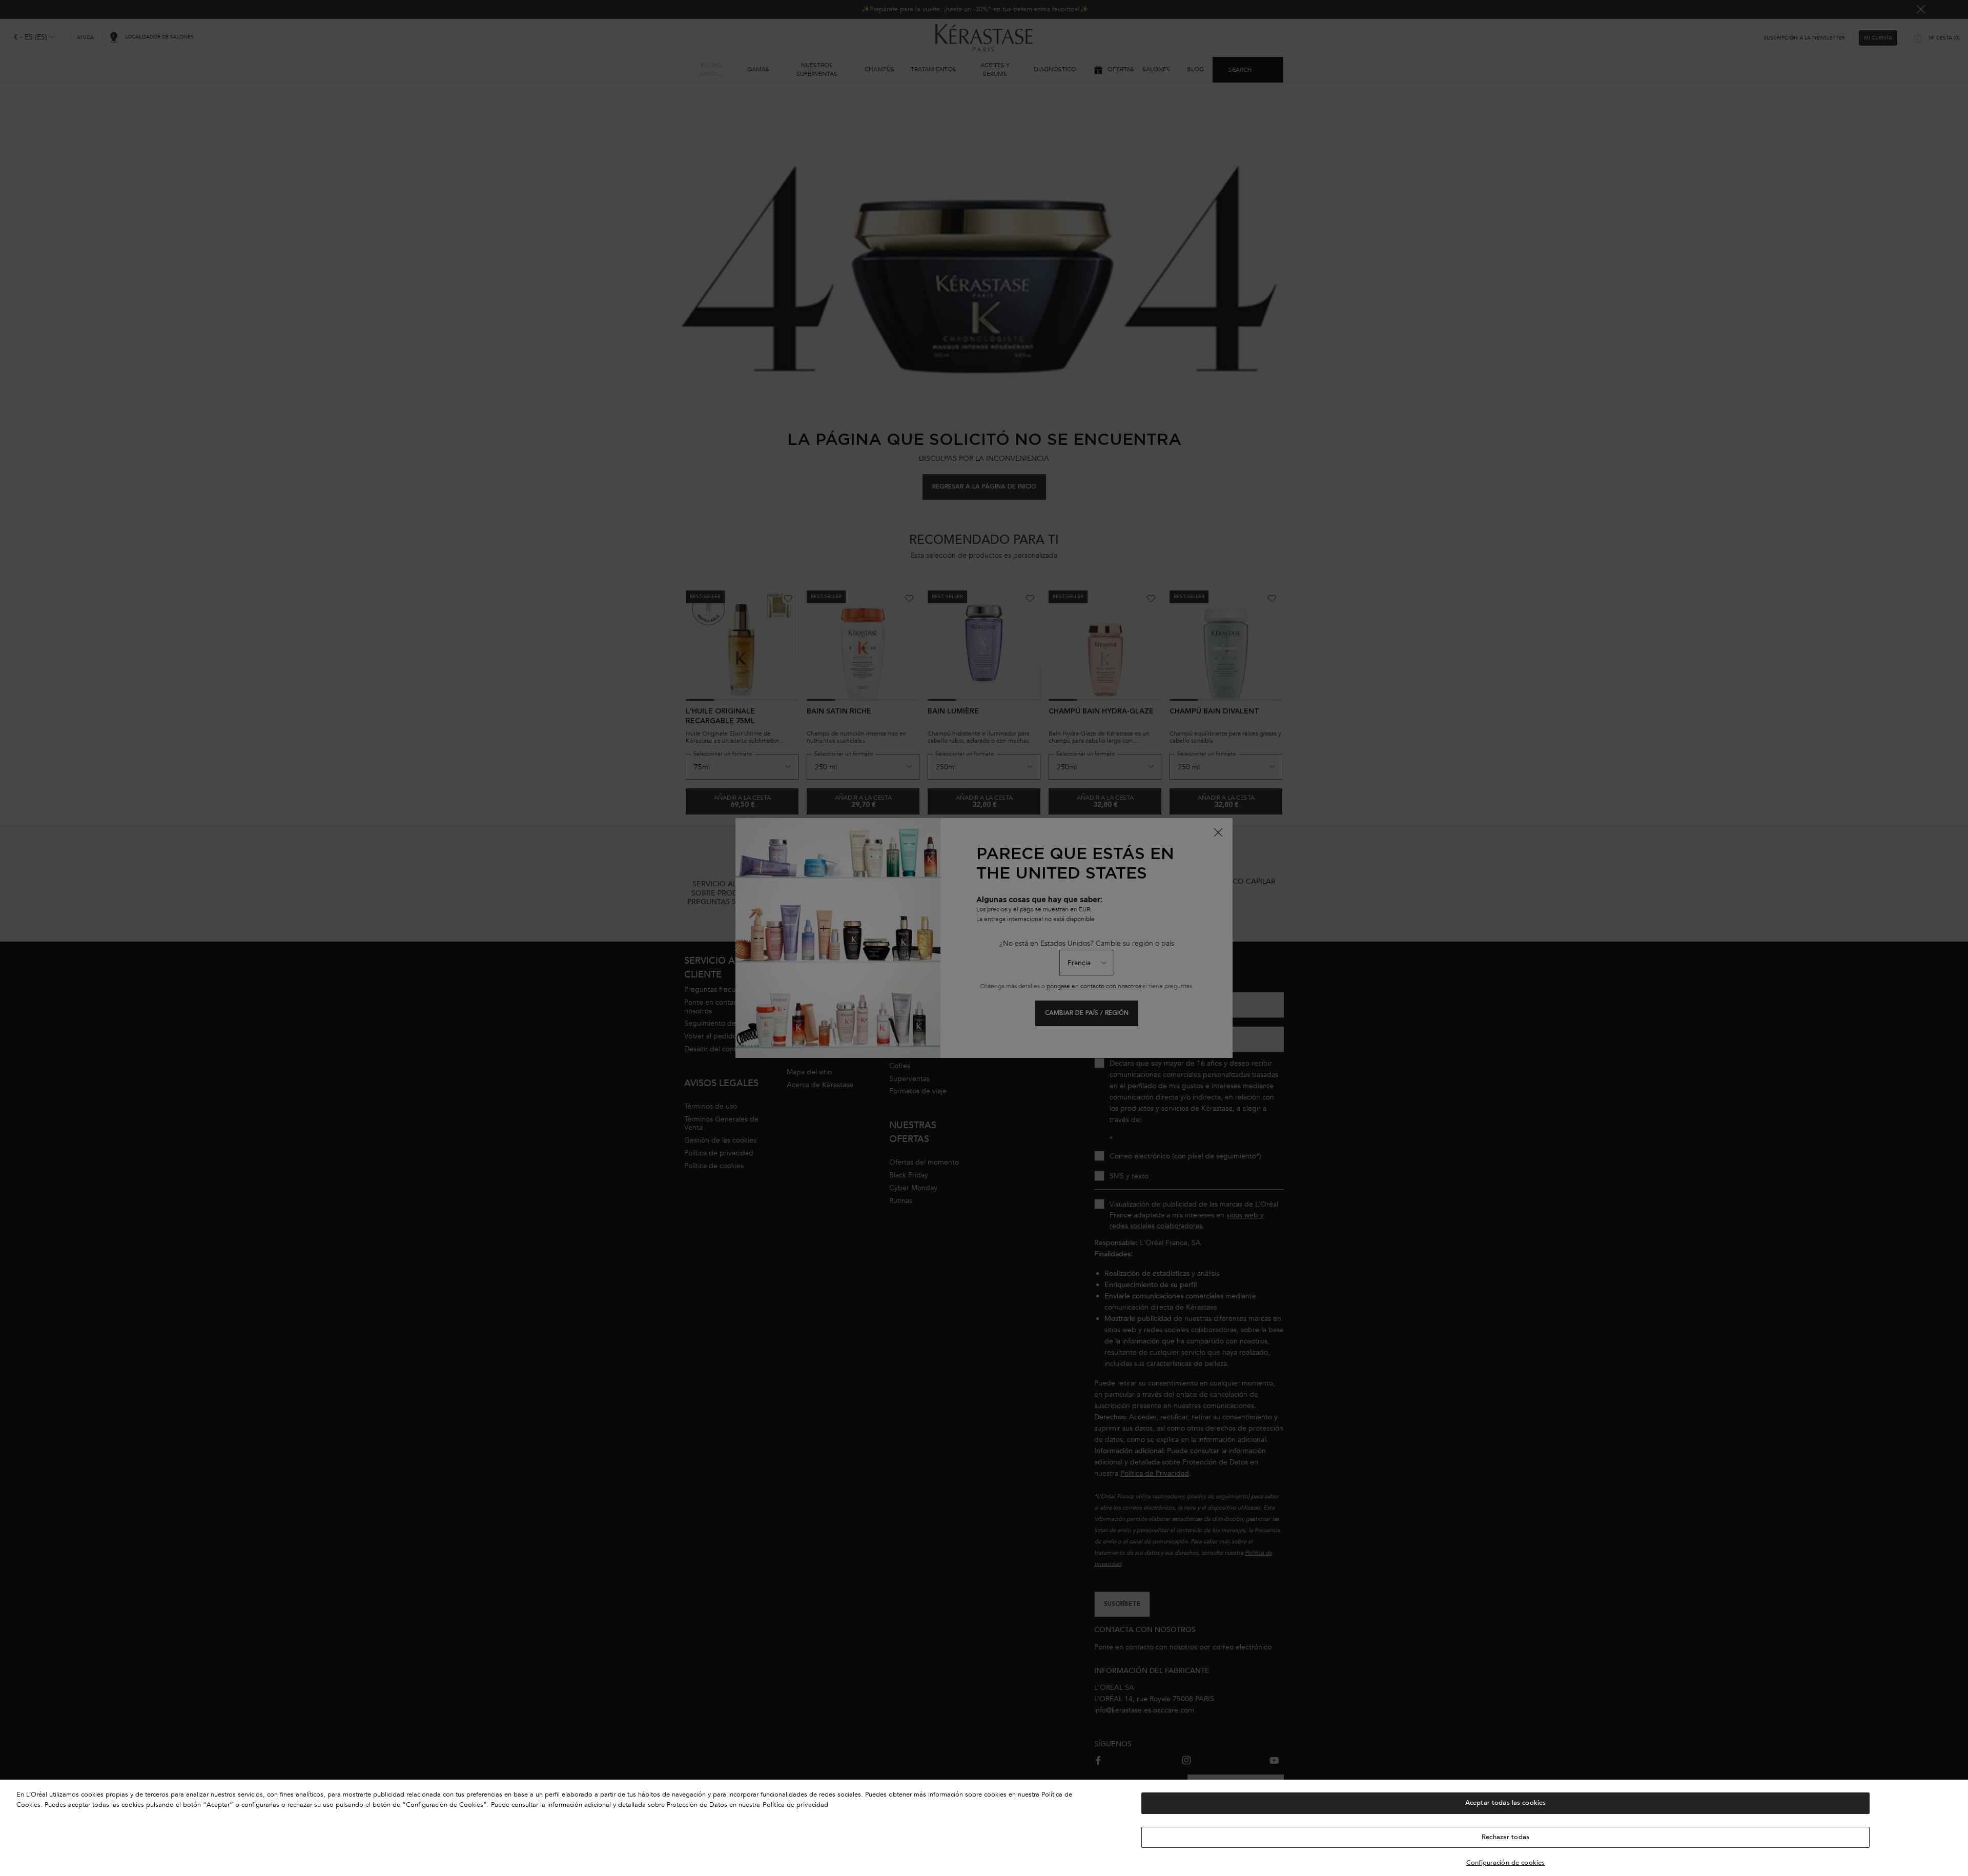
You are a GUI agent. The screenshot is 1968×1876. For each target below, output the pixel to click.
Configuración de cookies (1505, 1863)
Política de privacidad (795, 1805)
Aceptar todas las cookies (1505, 1803)
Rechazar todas (1505, 1837)
